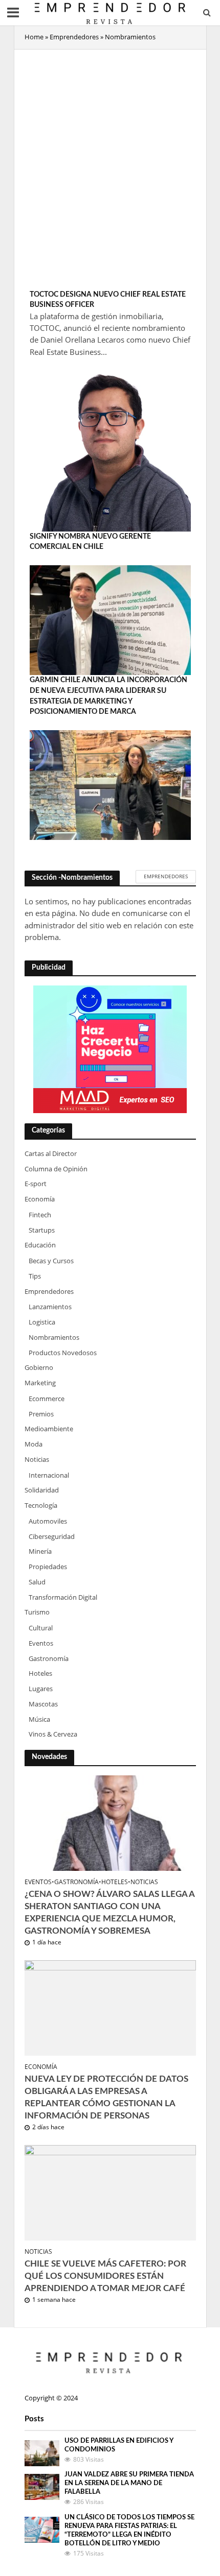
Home (34, 37)
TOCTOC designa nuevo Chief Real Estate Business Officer (108, 300)
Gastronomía (76, 1882)
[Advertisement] (110, 170)
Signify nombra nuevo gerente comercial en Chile (90, 542)
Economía (41, 2067)
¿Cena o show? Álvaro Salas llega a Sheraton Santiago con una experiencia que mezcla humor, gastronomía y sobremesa (109, 1913)
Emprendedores (74, 37)
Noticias (144, 1882)
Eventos (38, 1882)
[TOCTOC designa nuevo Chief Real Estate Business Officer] (110, 450)
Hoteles (115, 1882)
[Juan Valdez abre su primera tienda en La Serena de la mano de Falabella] (42, 2486)
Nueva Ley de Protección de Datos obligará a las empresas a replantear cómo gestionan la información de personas (106, 2098)
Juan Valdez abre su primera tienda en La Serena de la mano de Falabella (129, 2483)
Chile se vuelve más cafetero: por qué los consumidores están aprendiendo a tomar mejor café (105, 2276)
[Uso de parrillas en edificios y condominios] (42, 2452)
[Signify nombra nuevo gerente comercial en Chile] (110, 619)
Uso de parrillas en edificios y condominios (119, 2445)
